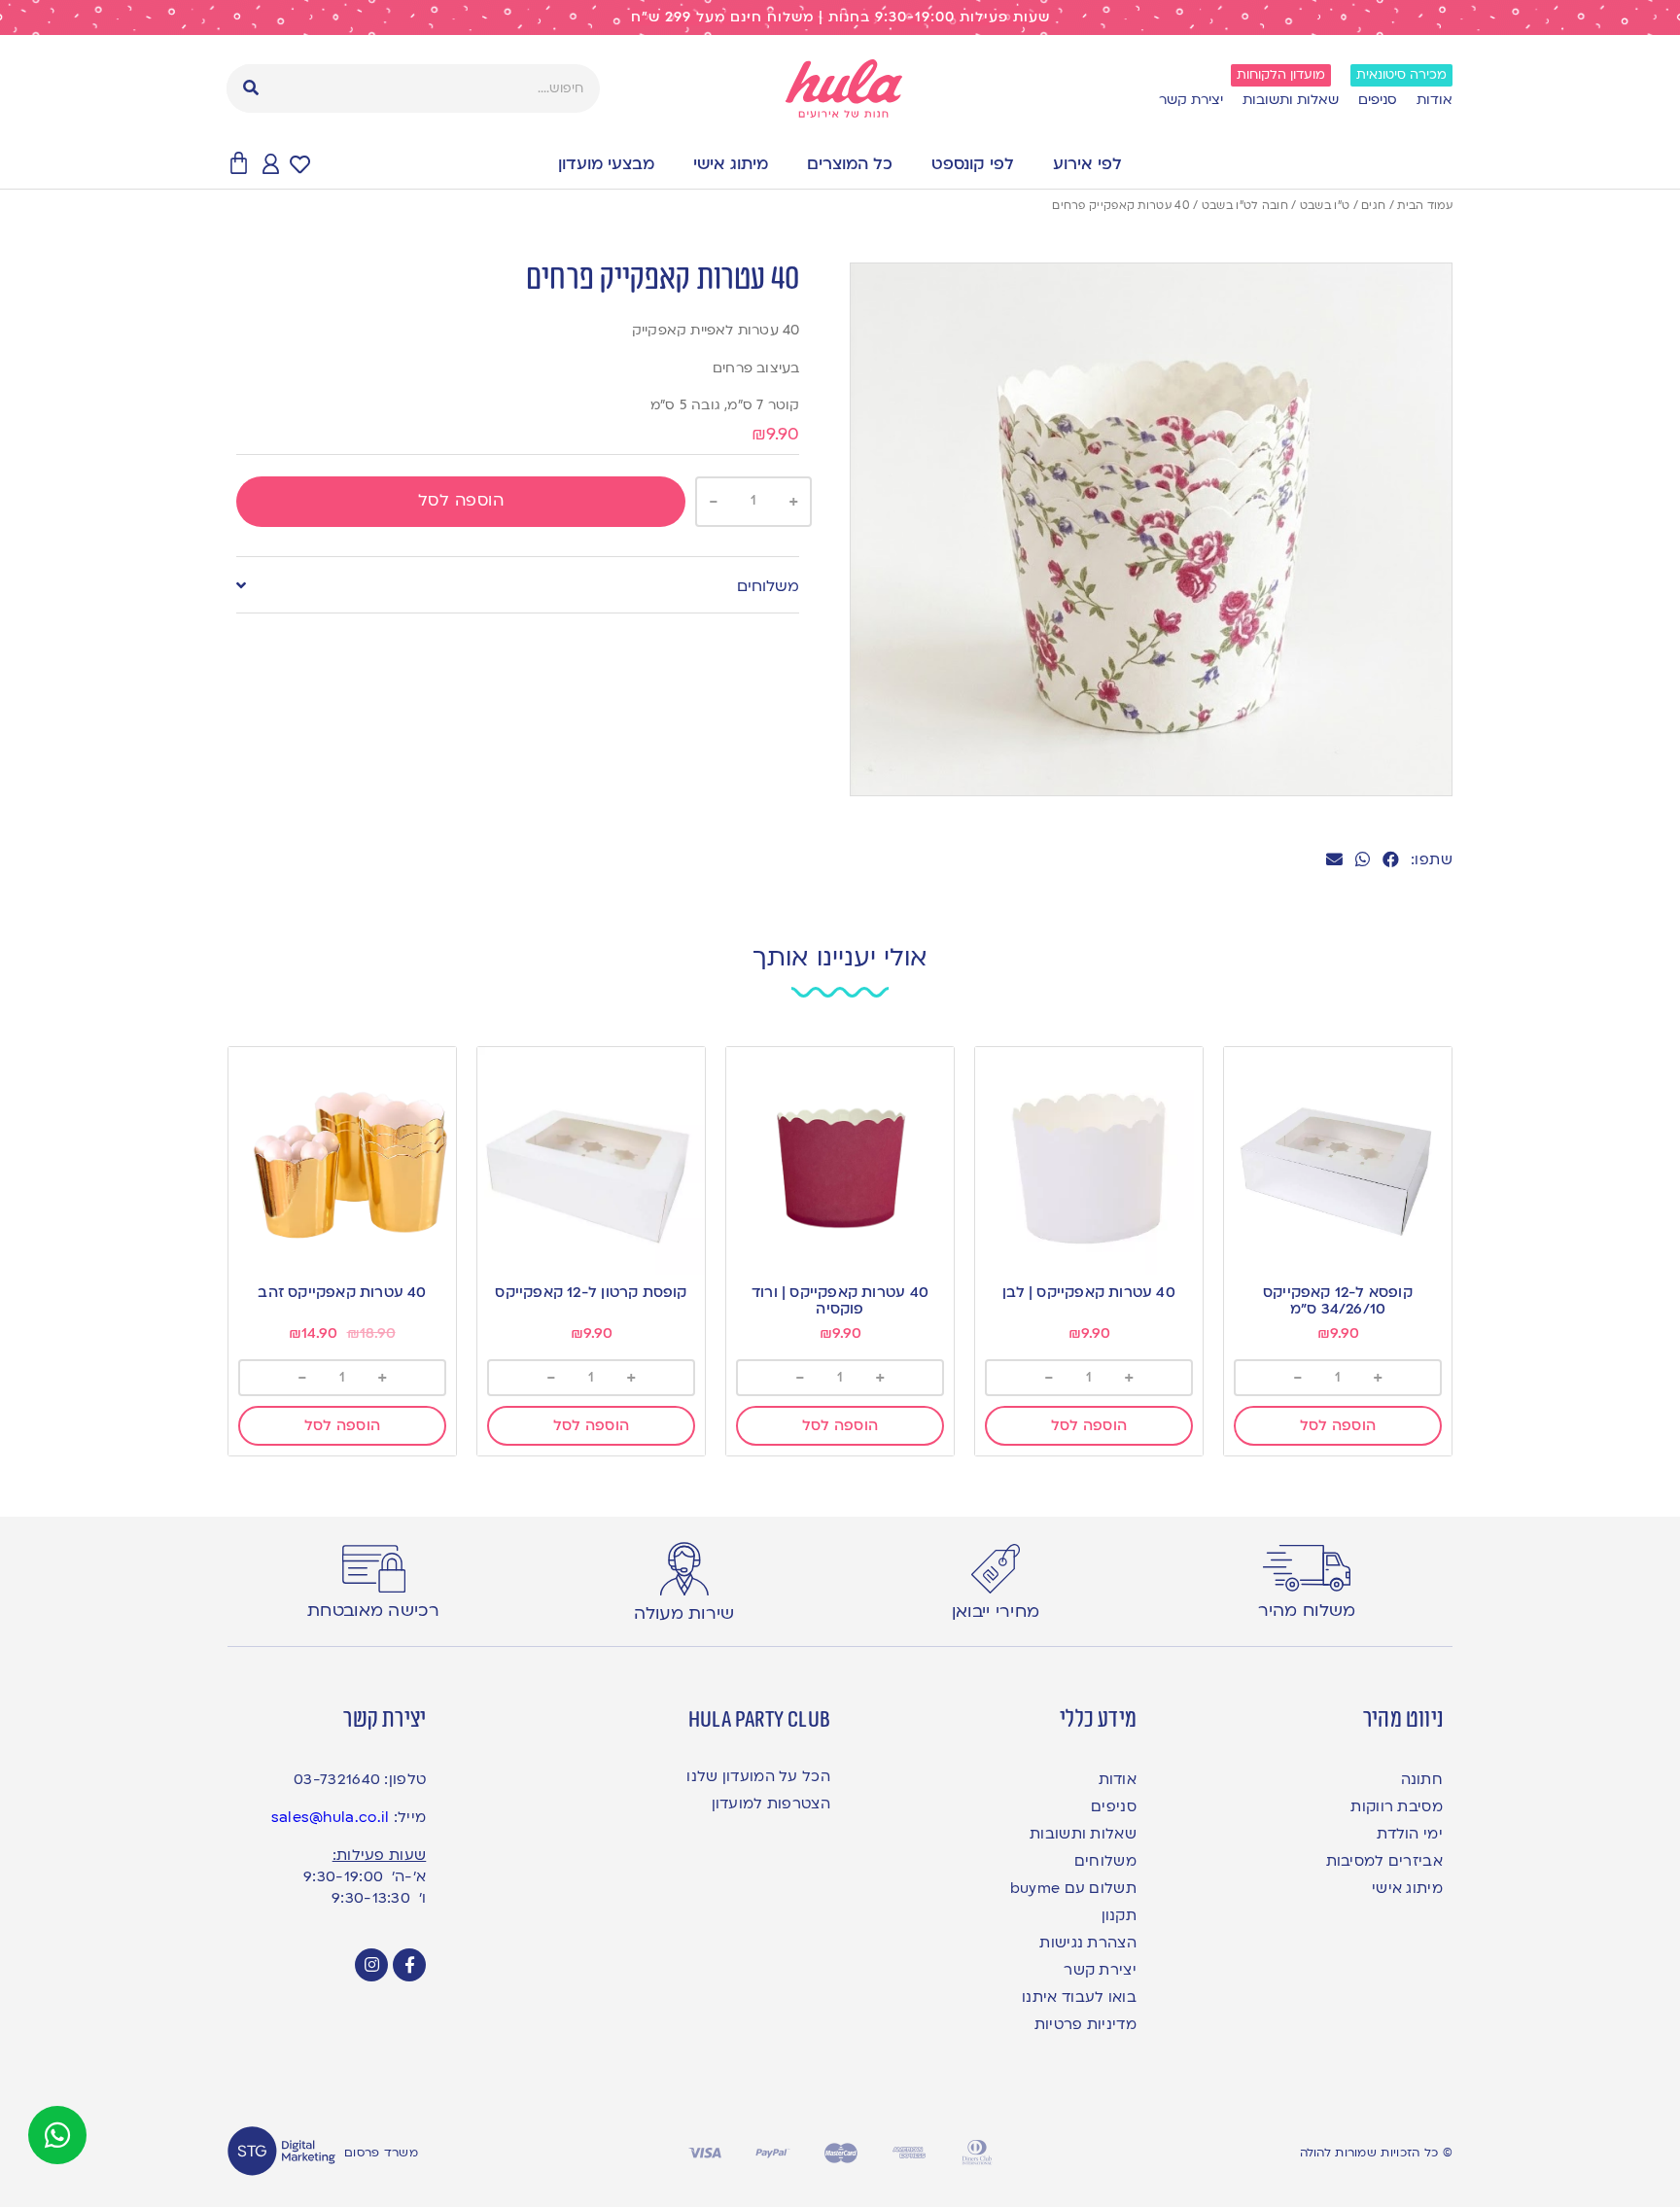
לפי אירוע (1087, 164)
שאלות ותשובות (1291, 100)
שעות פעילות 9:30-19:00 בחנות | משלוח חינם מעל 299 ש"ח (840, 17)
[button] (1391, 860)
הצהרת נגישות (1088, 1943)
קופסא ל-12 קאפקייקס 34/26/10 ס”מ (1338, 1300)
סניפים (1378, 100)
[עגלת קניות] (239, 164)
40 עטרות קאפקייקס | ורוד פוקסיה (840, 1300)
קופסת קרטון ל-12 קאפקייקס (591, 1292)
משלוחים (768, 586)
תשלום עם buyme (1073, 1888)
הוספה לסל (461, 500)
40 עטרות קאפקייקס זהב (342, 1292)
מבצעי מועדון (606, 164)
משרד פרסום (381, 2153)
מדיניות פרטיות (1085, 2024)
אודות (1435, 100)
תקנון (1119, 1915)
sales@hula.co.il (331, 1817)
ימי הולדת (1410, 1834)
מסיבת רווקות (1397, 1806)
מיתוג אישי (731, 164)
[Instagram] (371, 1965)
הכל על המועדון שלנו (758, 1776)
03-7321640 (337, 1779)
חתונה (1422, 1779)
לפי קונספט (973, 164)
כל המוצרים (850, 164)
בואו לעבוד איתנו (1079, 1997)
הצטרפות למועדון (771, 1804)
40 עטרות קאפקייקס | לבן (1089, 1292)
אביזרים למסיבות (1384, 1861)
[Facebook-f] (409, 1965)
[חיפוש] (251, 88)
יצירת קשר (1191, 100)
